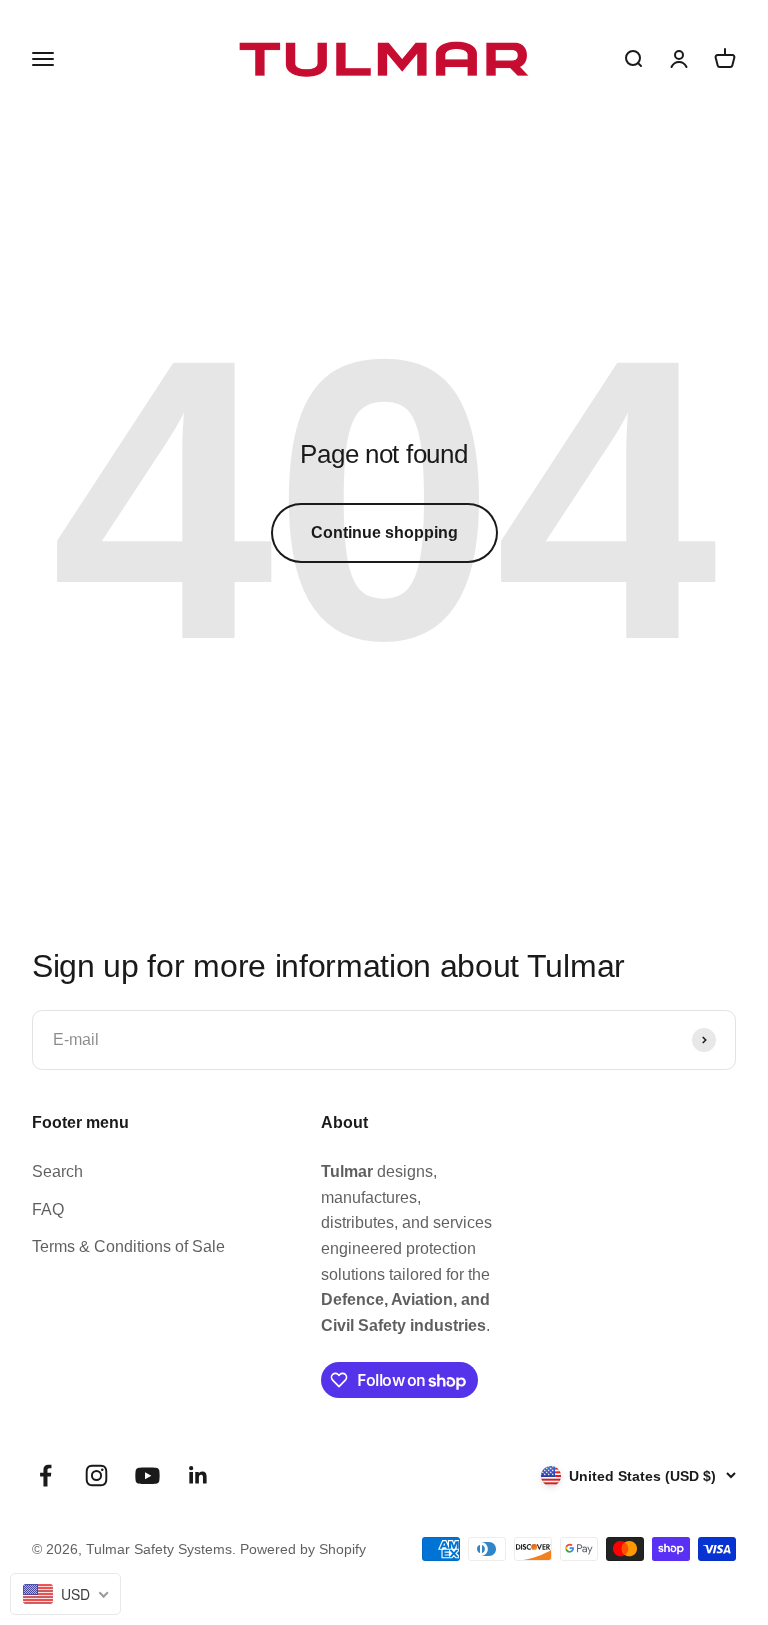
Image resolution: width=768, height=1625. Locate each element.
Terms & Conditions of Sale (128, 1246)
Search (57, 1171)
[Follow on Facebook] (45, 1475)
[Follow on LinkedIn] (198, 1475)
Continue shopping (384, 532)
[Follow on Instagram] (96, 1475)
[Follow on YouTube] (147, 1475)
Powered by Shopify (303, 1549)
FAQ (48, 1209)
